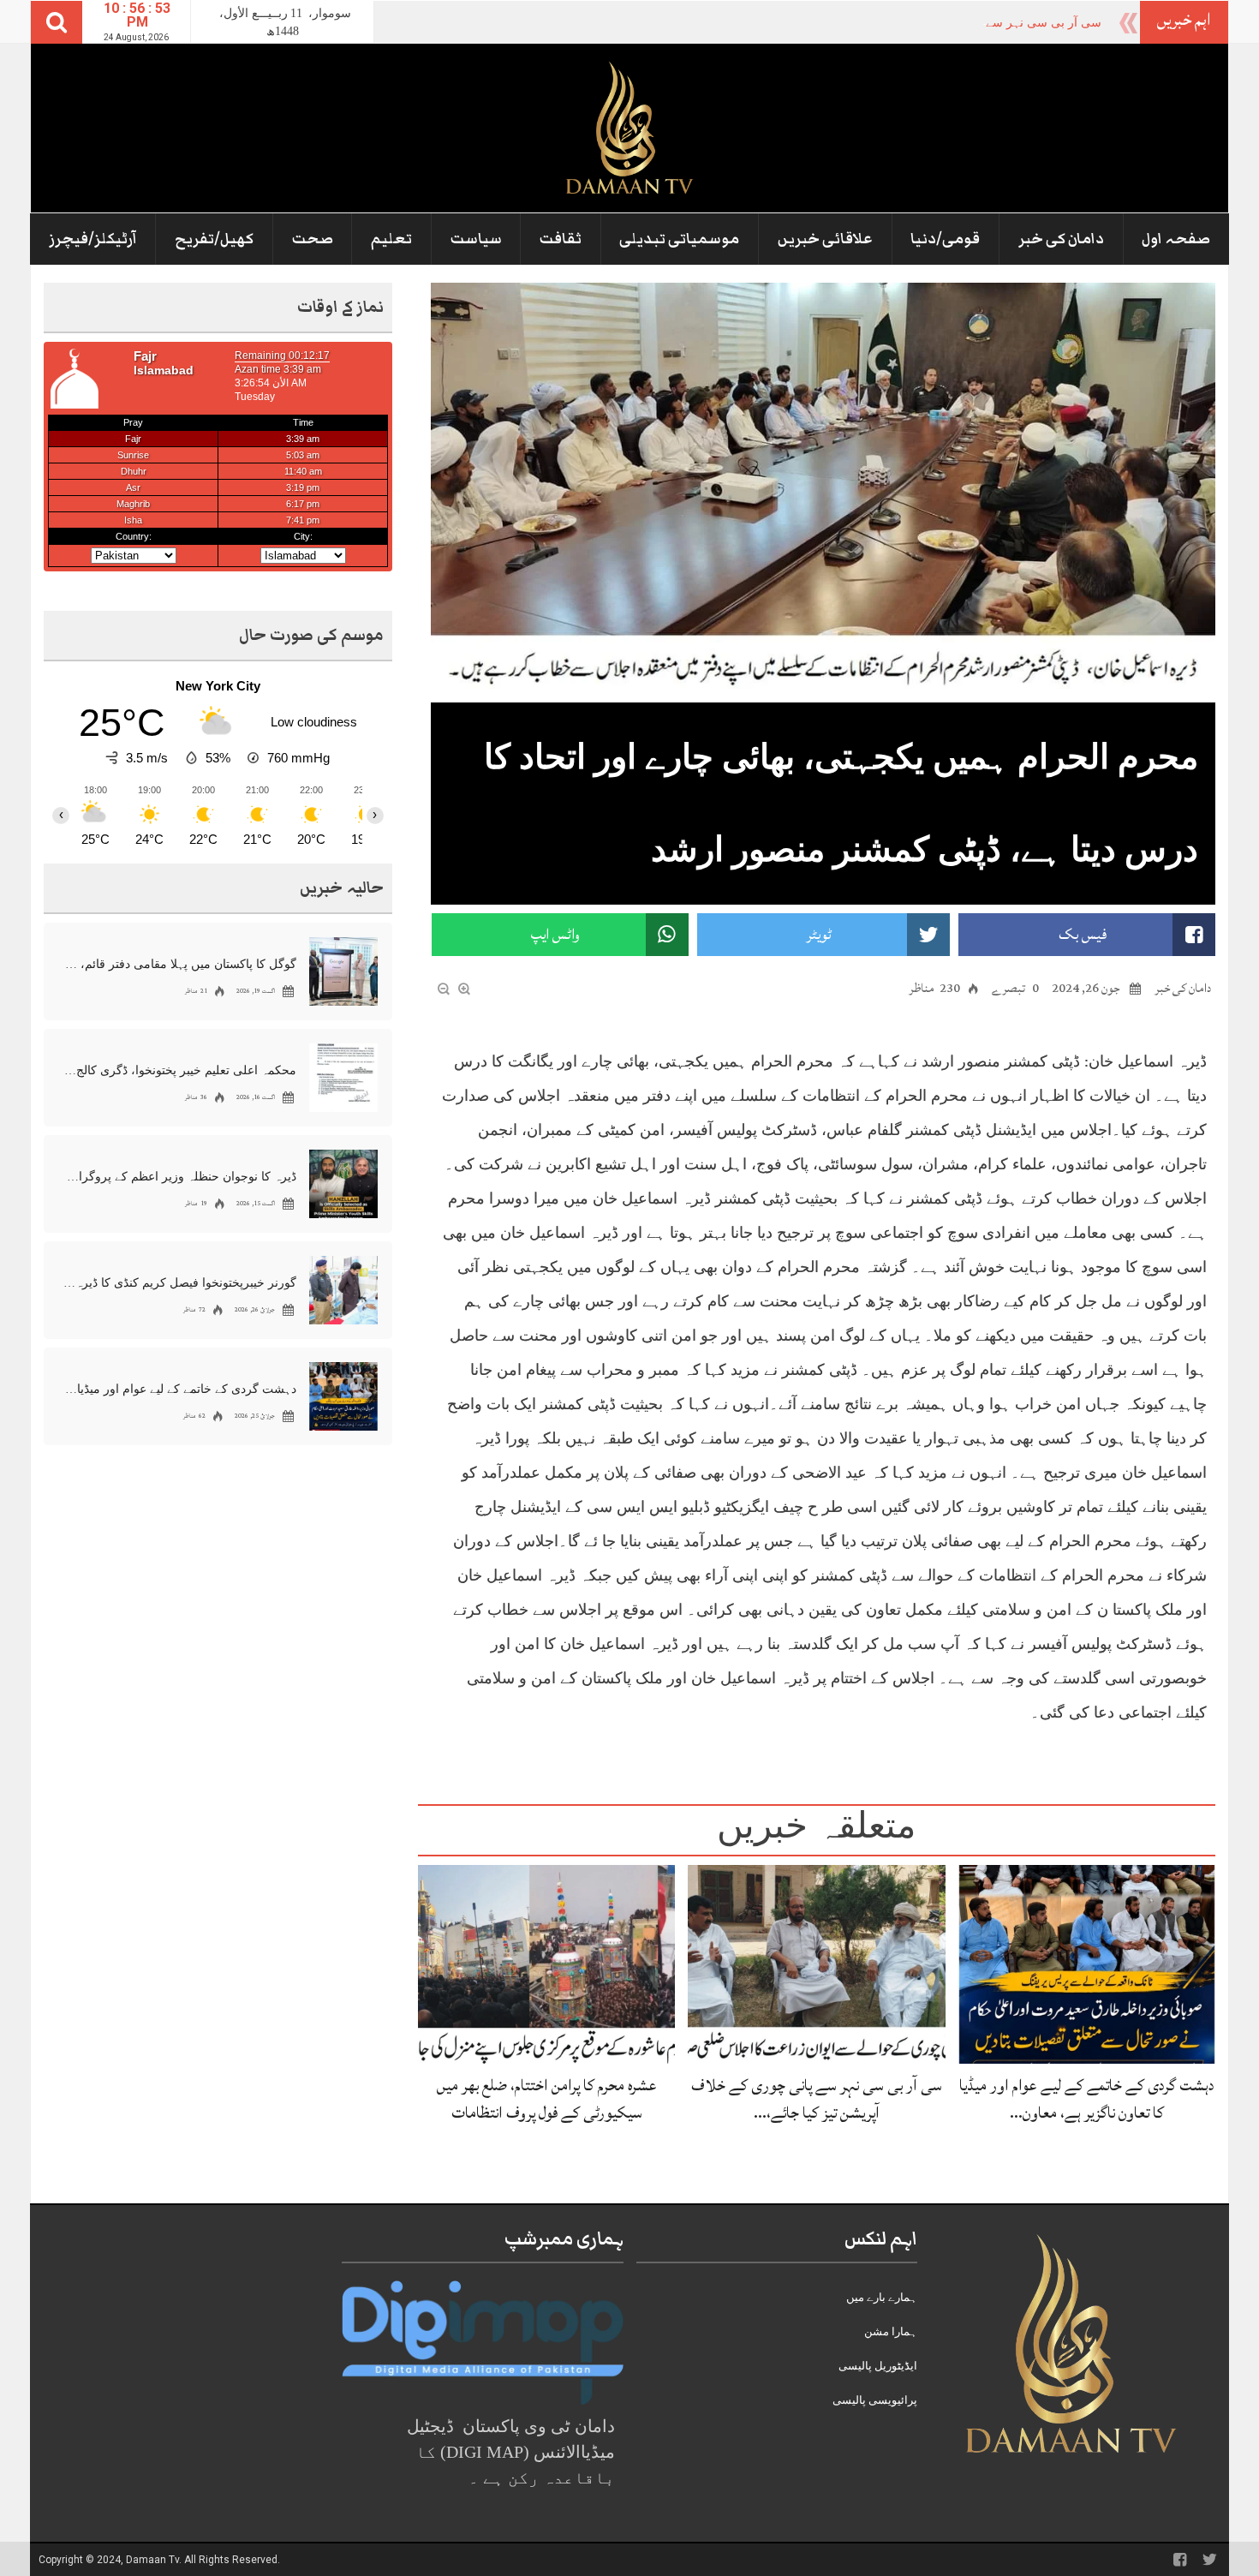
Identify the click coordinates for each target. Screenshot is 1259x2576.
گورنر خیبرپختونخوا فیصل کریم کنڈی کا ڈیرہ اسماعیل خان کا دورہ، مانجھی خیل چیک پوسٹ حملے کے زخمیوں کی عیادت (179, 1283)
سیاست (476, 239)
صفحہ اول (1176, 239)
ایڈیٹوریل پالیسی (878, 2366)
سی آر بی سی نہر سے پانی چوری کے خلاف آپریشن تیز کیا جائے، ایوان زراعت (907, 23)
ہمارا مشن (891, 2331)
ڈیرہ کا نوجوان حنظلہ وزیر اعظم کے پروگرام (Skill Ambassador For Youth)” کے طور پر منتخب (179, 1177)
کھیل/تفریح (214, 239)
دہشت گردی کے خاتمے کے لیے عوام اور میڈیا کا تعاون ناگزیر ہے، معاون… (1087, 2098)
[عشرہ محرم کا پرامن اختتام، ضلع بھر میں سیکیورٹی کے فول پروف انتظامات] (546, 1963)
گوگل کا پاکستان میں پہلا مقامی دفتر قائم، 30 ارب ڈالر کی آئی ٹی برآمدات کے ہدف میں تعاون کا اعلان (179, 964)
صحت (313, 239)
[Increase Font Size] (464, 987)
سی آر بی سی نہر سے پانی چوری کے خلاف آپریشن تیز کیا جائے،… (817, 2098)
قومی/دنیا (945, 239)
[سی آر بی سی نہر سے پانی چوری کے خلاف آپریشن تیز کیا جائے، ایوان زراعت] (816, 1963)
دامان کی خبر (1061, 239)
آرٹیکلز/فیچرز (93, 239)
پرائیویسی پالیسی (875, 2400)
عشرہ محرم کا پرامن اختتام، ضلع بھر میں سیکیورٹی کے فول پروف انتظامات (547, 2098)
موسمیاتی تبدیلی (679, 239)
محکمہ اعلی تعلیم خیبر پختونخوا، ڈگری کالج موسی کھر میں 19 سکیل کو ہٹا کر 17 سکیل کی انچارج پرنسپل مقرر (179, 1070)
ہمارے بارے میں (882, 2297)
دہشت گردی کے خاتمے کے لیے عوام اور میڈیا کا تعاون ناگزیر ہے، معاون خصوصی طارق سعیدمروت (179, 1389)
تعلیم (391, 239)
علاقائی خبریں (825, 239)
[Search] (57, 22)
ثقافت (561, 239)
